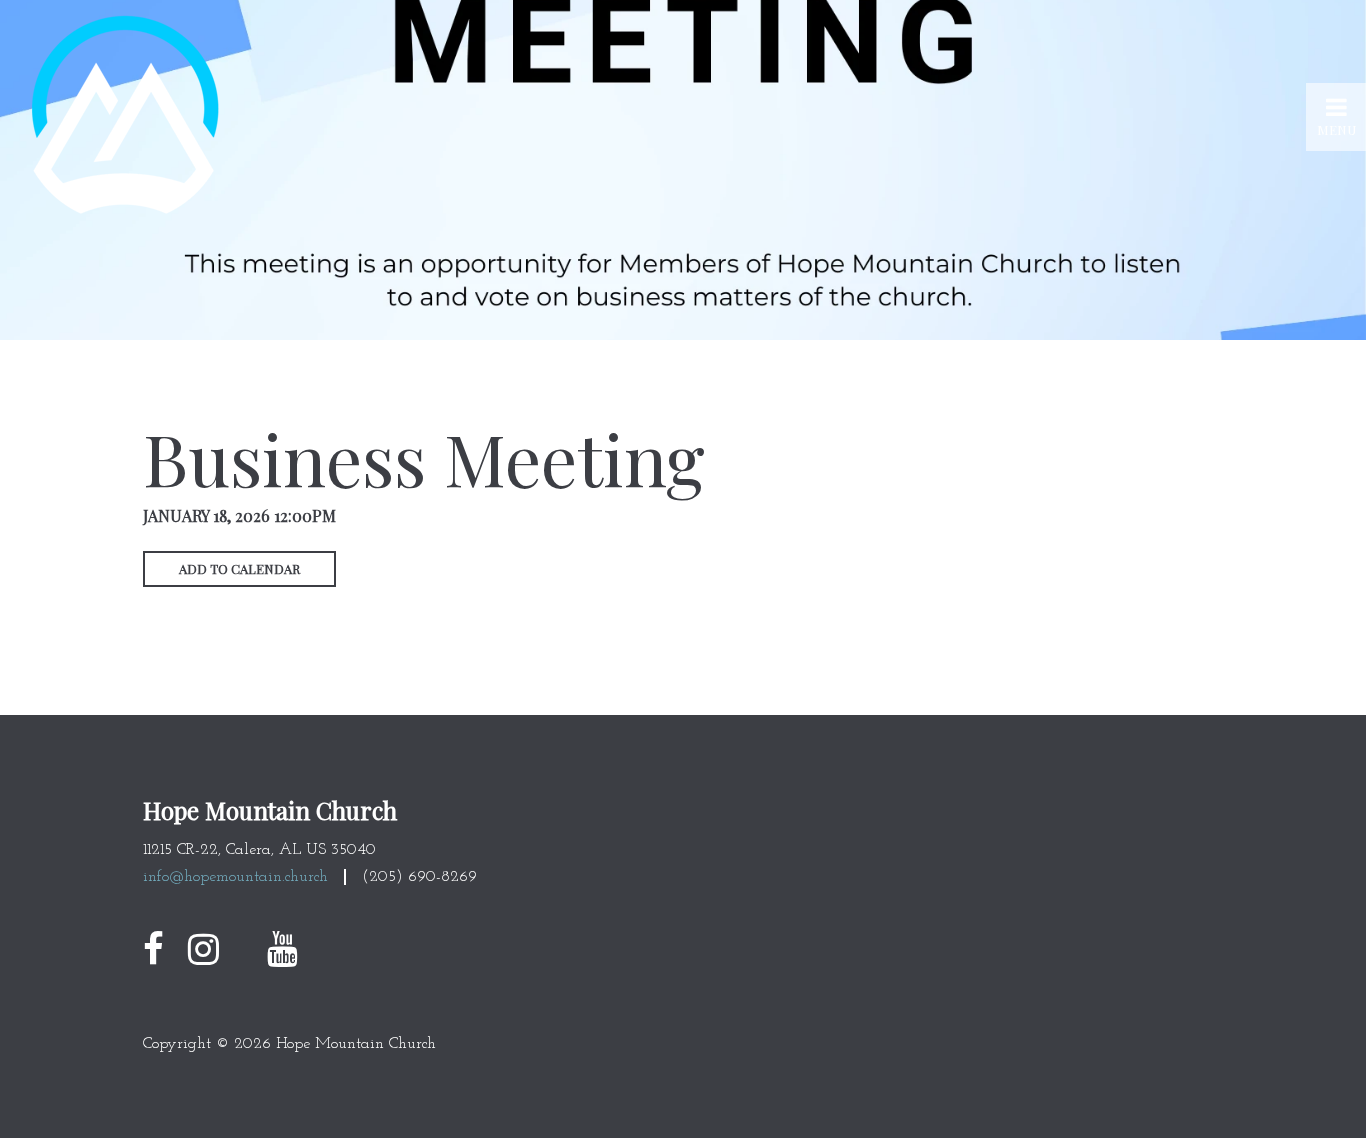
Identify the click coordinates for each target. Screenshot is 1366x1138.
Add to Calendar (239, 568)
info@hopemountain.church (235, 877)
